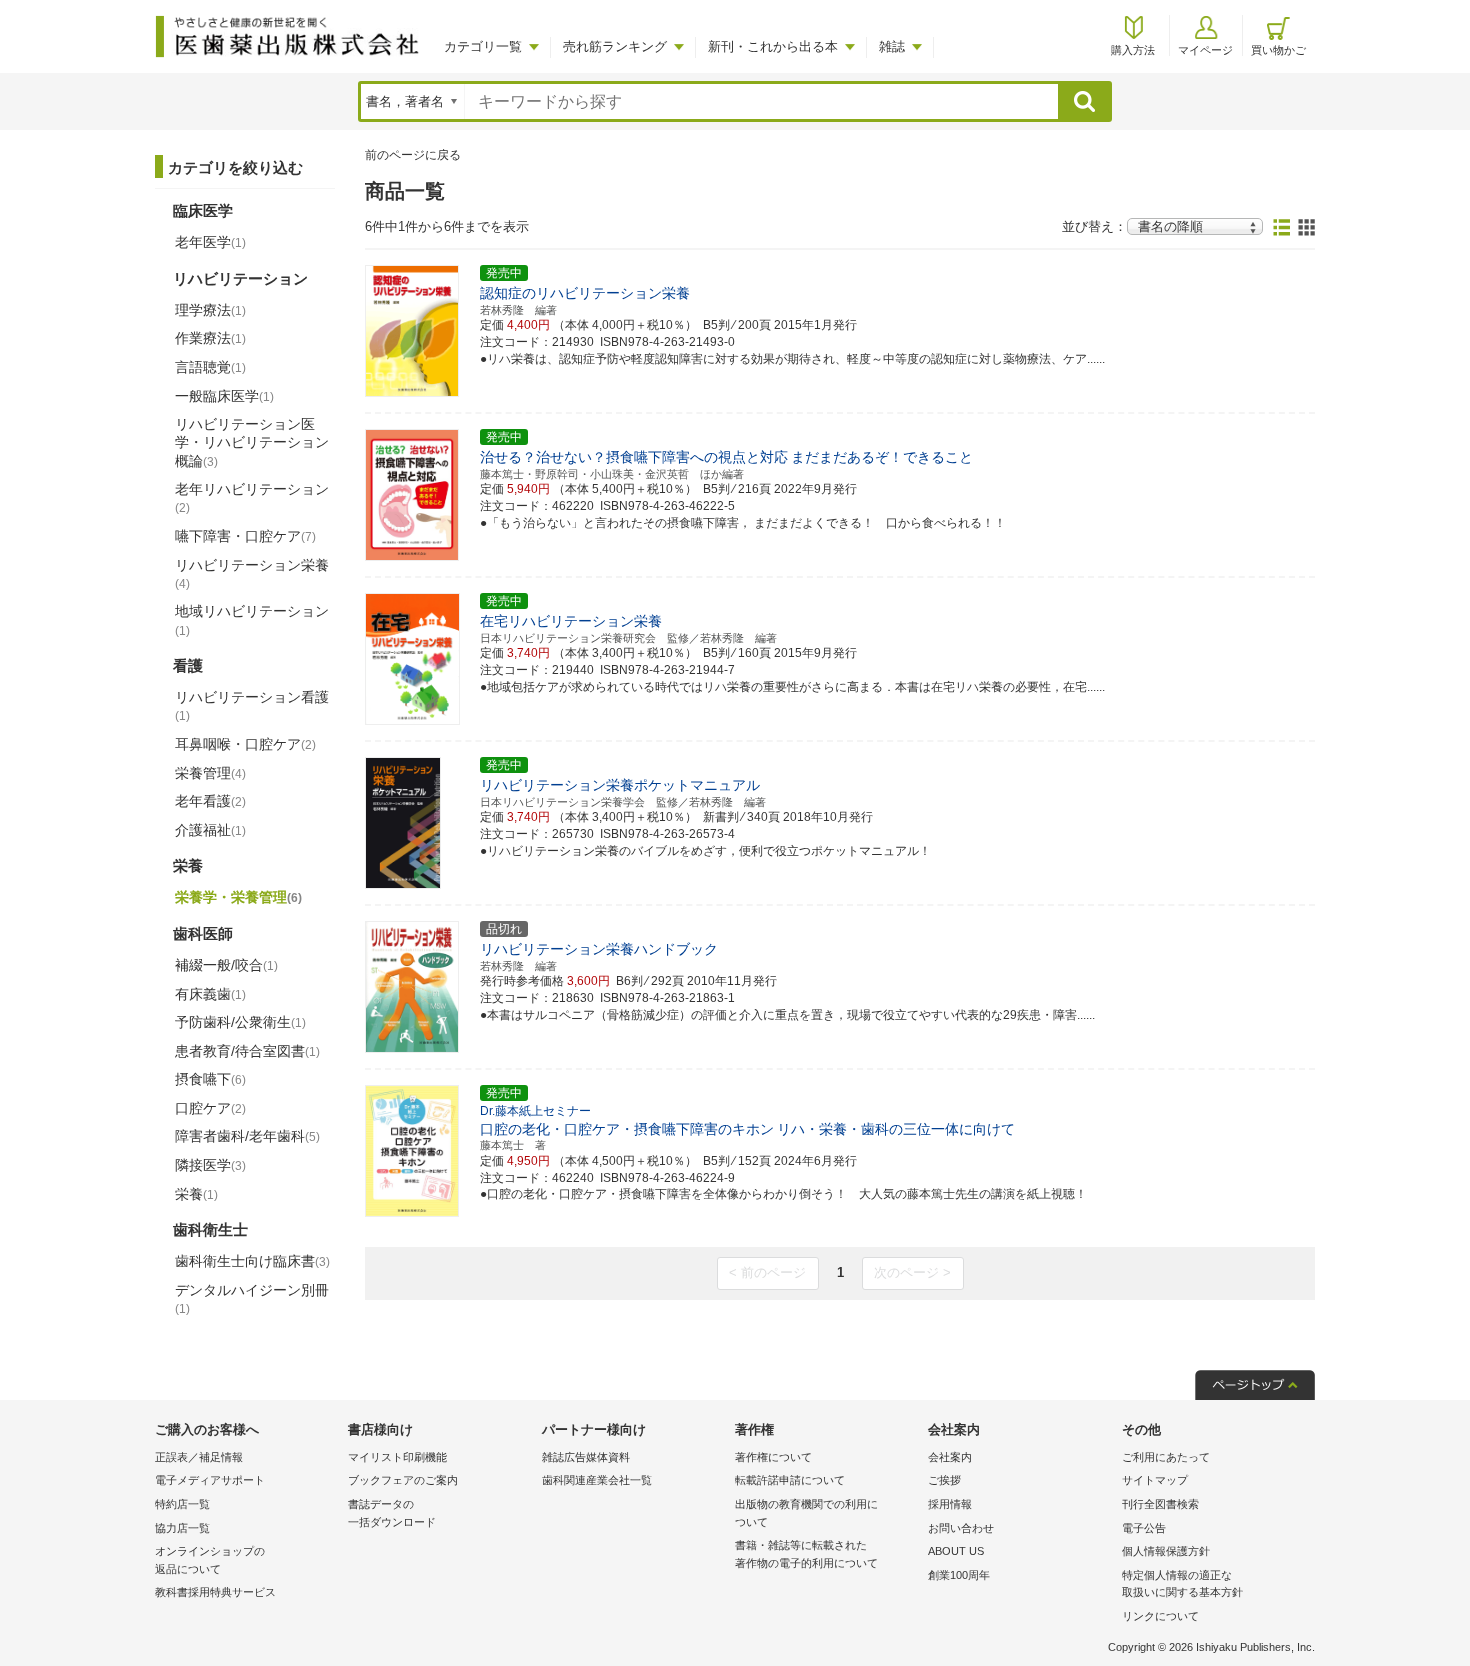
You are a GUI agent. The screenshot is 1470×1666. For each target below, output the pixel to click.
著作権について (773, 1457)
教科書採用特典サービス (215, 1592)
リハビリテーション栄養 (252, 574)
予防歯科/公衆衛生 (240, 1022)
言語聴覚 (210, 367)
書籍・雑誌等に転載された (806, 1554)
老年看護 (210, 801)
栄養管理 (210, 773)
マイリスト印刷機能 (397, 1457)
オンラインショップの (210, 1560)
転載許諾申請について (790, 1480)
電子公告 (1144, 1528)
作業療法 (210, 338)
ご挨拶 (944, 1480)
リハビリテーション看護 (252, 706)
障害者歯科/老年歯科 (247, 1136)
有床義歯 (210, 994)
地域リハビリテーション (252, 620)
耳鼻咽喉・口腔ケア (245, 744)
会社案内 (950, 1457)
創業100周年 (959, 1575)
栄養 (196, 1194)
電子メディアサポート (210, 1480)
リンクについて (1160, 1616)
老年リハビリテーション (252, 498)
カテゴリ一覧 (483, 46)
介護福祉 (210, 830)
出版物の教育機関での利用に (806, 1513)
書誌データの (392, 1513)
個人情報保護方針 (1166, 1551)
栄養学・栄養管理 (238, 897)
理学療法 (210, 310)
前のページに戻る (413, 155)
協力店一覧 (182, 1528)
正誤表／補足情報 (199, 1457)
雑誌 (892, 46)
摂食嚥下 (210, 1079)
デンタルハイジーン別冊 (252, 1299)
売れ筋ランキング (615, 46)
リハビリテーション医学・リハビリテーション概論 (252, 442)
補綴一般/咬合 (226, 965)
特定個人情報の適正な (1182, 1584)
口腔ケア (210, 1108)
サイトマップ (1155, 1480)
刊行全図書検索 (1160, 1504)
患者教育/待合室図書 (247, 1051)
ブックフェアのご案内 (403, 1480)
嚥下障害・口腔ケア (245, 536)
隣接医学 (210, 1165)
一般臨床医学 (224, 396)
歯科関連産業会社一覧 (597, 1480)
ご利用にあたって (1166, 1457)
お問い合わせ (961, 1528)
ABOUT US (956, 1551)
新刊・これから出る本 (773, 46)
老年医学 (210, 242)
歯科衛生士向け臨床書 (252, 1261)
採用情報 (950, 1504)
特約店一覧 (182, 1504)
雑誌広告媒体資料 (586, 1457)
